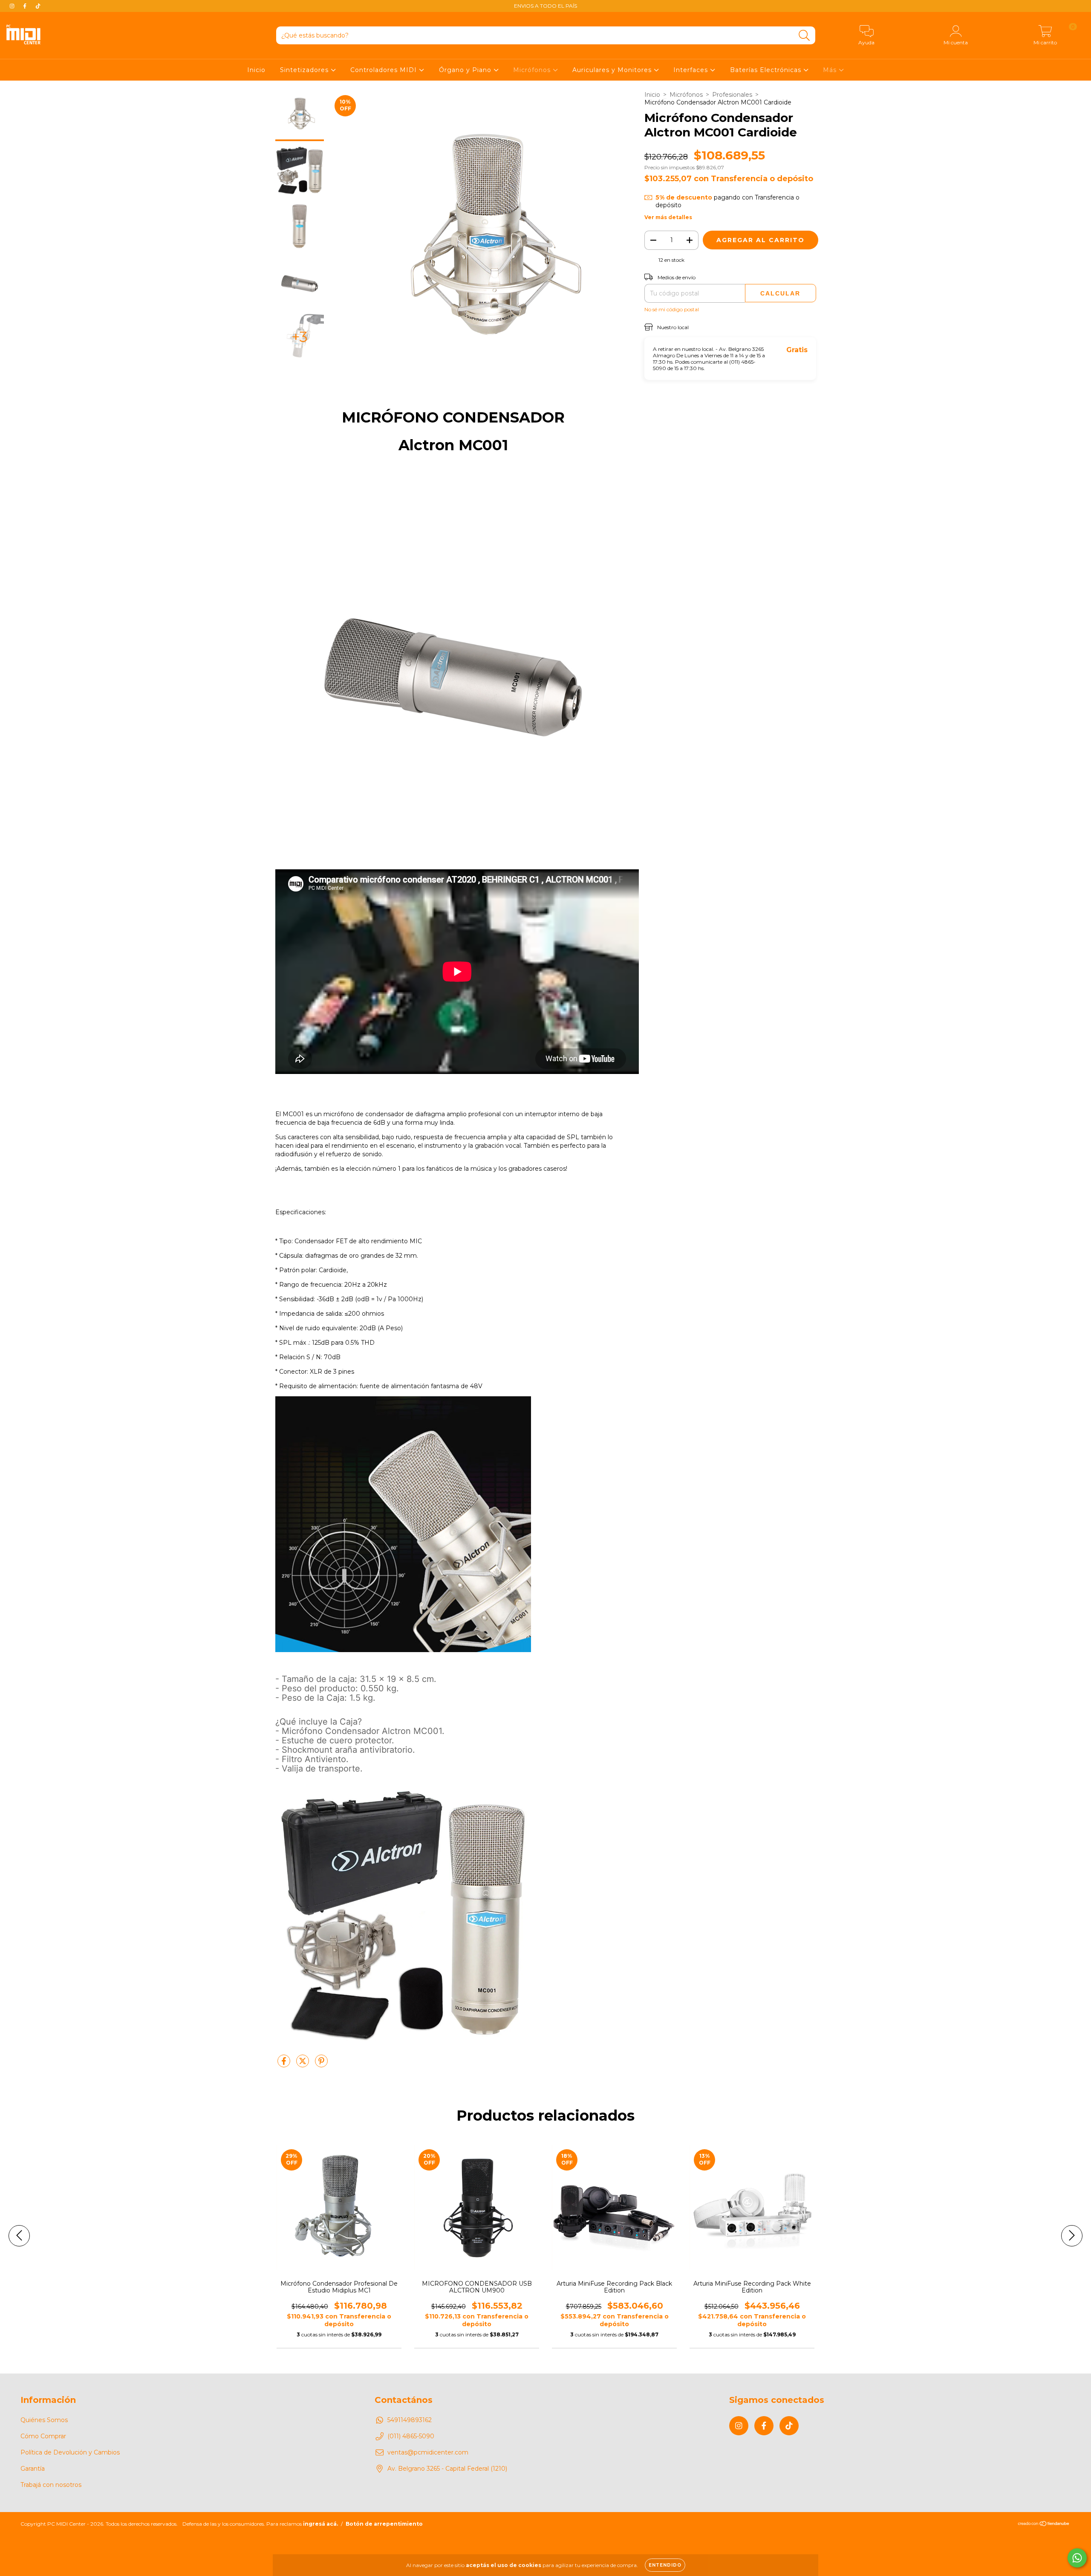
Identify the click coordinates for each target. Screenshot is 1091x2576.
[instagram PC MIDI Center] (13, 6)
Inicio (256, 70)
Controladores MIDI (385, 70)
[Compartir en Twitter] (303, 2064)
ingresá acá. (320, 2524)
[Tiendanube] (1044, 2525)
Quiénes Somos (44, 2420)
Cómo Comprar (43, 2436)
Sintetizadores (305, 70)
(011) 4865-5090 (411, 2436)
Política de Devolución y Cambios (70, 2452)
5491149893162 (410, 2420)
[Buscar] (804, 36)
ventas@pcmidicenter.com (428, 2452)
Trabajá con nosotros (51, 2485)
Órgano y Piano (466, 70)
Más (831, 70)
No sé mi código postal (672, 309)
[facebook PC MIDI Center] (26, 6)
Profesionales (732, 95)
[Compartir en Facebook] (285, 2064)
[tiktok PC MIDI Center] (38, 6)
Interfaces (692, 70)
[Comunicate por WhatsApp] (1077, 2558)
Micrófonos (533, 70)
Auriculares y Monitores (613, 70)
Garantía (33, 2469)
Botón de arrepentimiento (384, 2524)
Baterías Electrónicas (767, 70)
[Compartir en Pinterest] (321, 2064)
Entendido (665, 2565)
